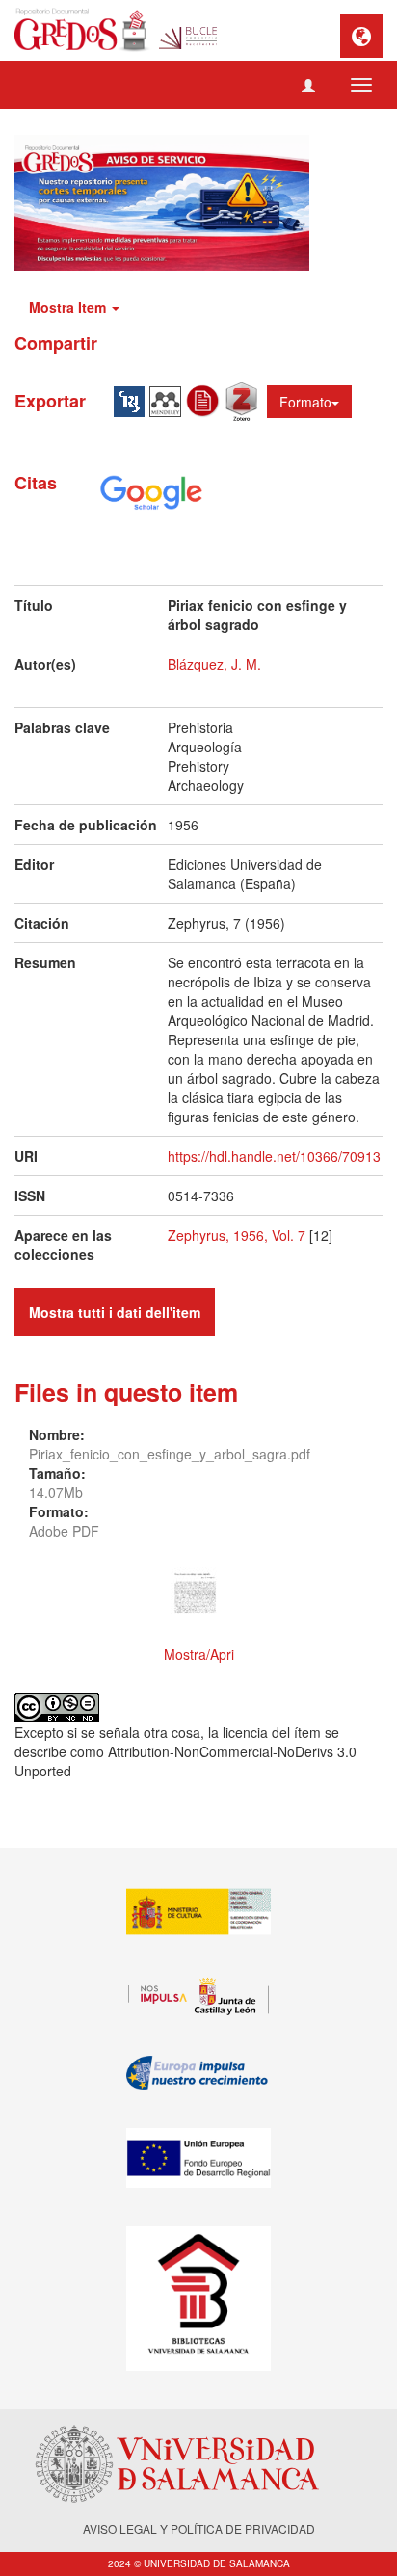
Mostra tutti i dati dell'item (115, 1312)
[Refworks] (205, 399)
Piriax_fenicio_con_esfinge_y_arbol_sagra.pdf (170, 1454)
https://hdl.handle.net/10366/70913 (274, 1156)
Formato (305, 402)
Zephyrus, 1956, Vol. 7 (237, 1235)
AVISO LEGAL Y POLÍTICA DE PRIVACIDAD (199, 2528)
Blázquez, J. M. (214, 664)
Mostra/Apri (199, 1654)
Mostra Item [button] (69, 307)
